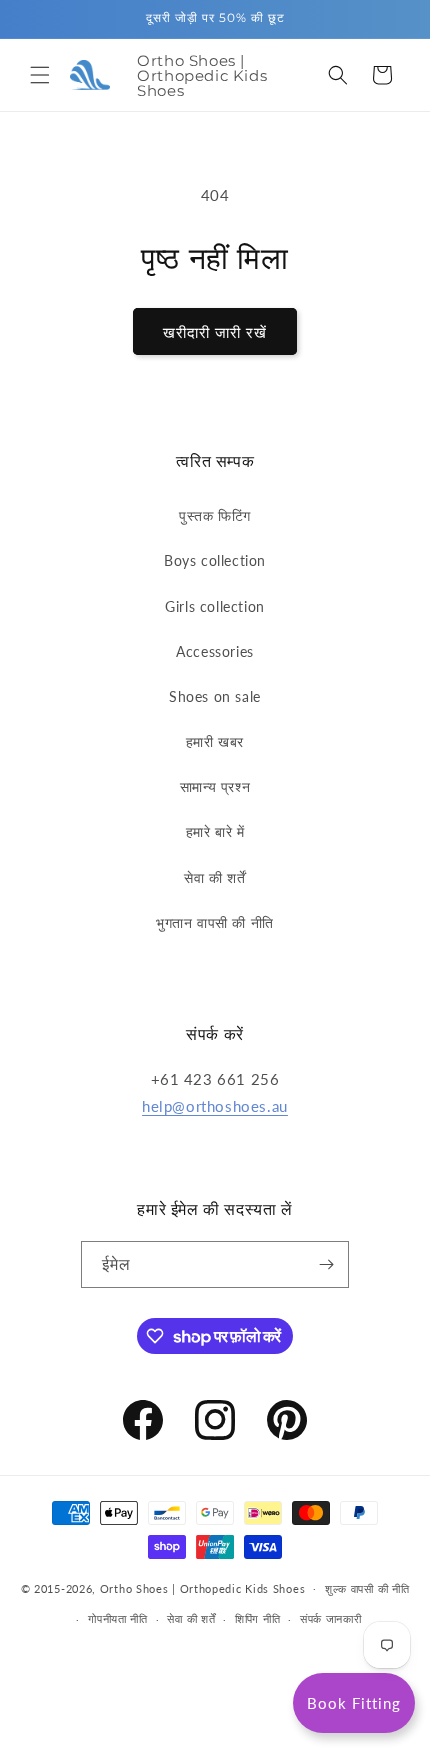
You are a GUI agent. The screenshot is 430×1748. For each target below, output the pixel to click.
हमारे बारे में (215, 831)
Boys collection (215, 560)
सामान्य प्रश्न (215, 786)
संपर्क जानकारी (331, 1618)
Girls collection (215, 606)
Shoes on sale (215, 696)
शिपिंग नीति (257, 1618)
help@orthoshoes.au (215, 1106)
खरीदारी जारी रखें (215, 332)
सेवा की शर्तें (214, 877)
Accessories (215, 651)
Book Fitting (354, 1703)
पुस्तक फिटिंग (215, 515)
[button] (40, 75)
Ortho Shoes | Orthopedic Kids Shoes (203, 1587)
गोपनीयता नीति (118, 1618)
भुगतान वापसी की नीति (215, 922)
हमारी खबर (215, 741)
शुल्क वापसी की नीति (367, 1588)
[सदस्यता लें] (326, 1264)
